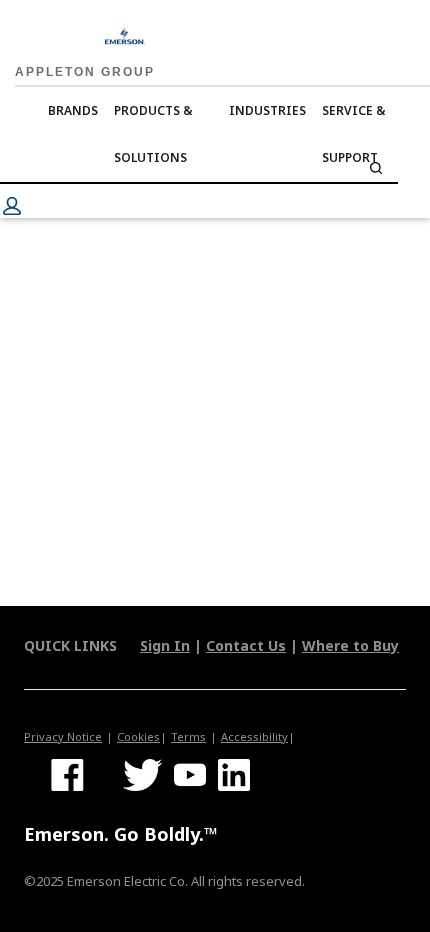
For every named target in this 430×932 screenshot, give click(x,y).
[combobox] (199, 168)
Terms (188, 736)
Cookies (138, 736)
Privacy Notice (63, 736)
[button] (12, 206)
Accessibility (254, 736)
